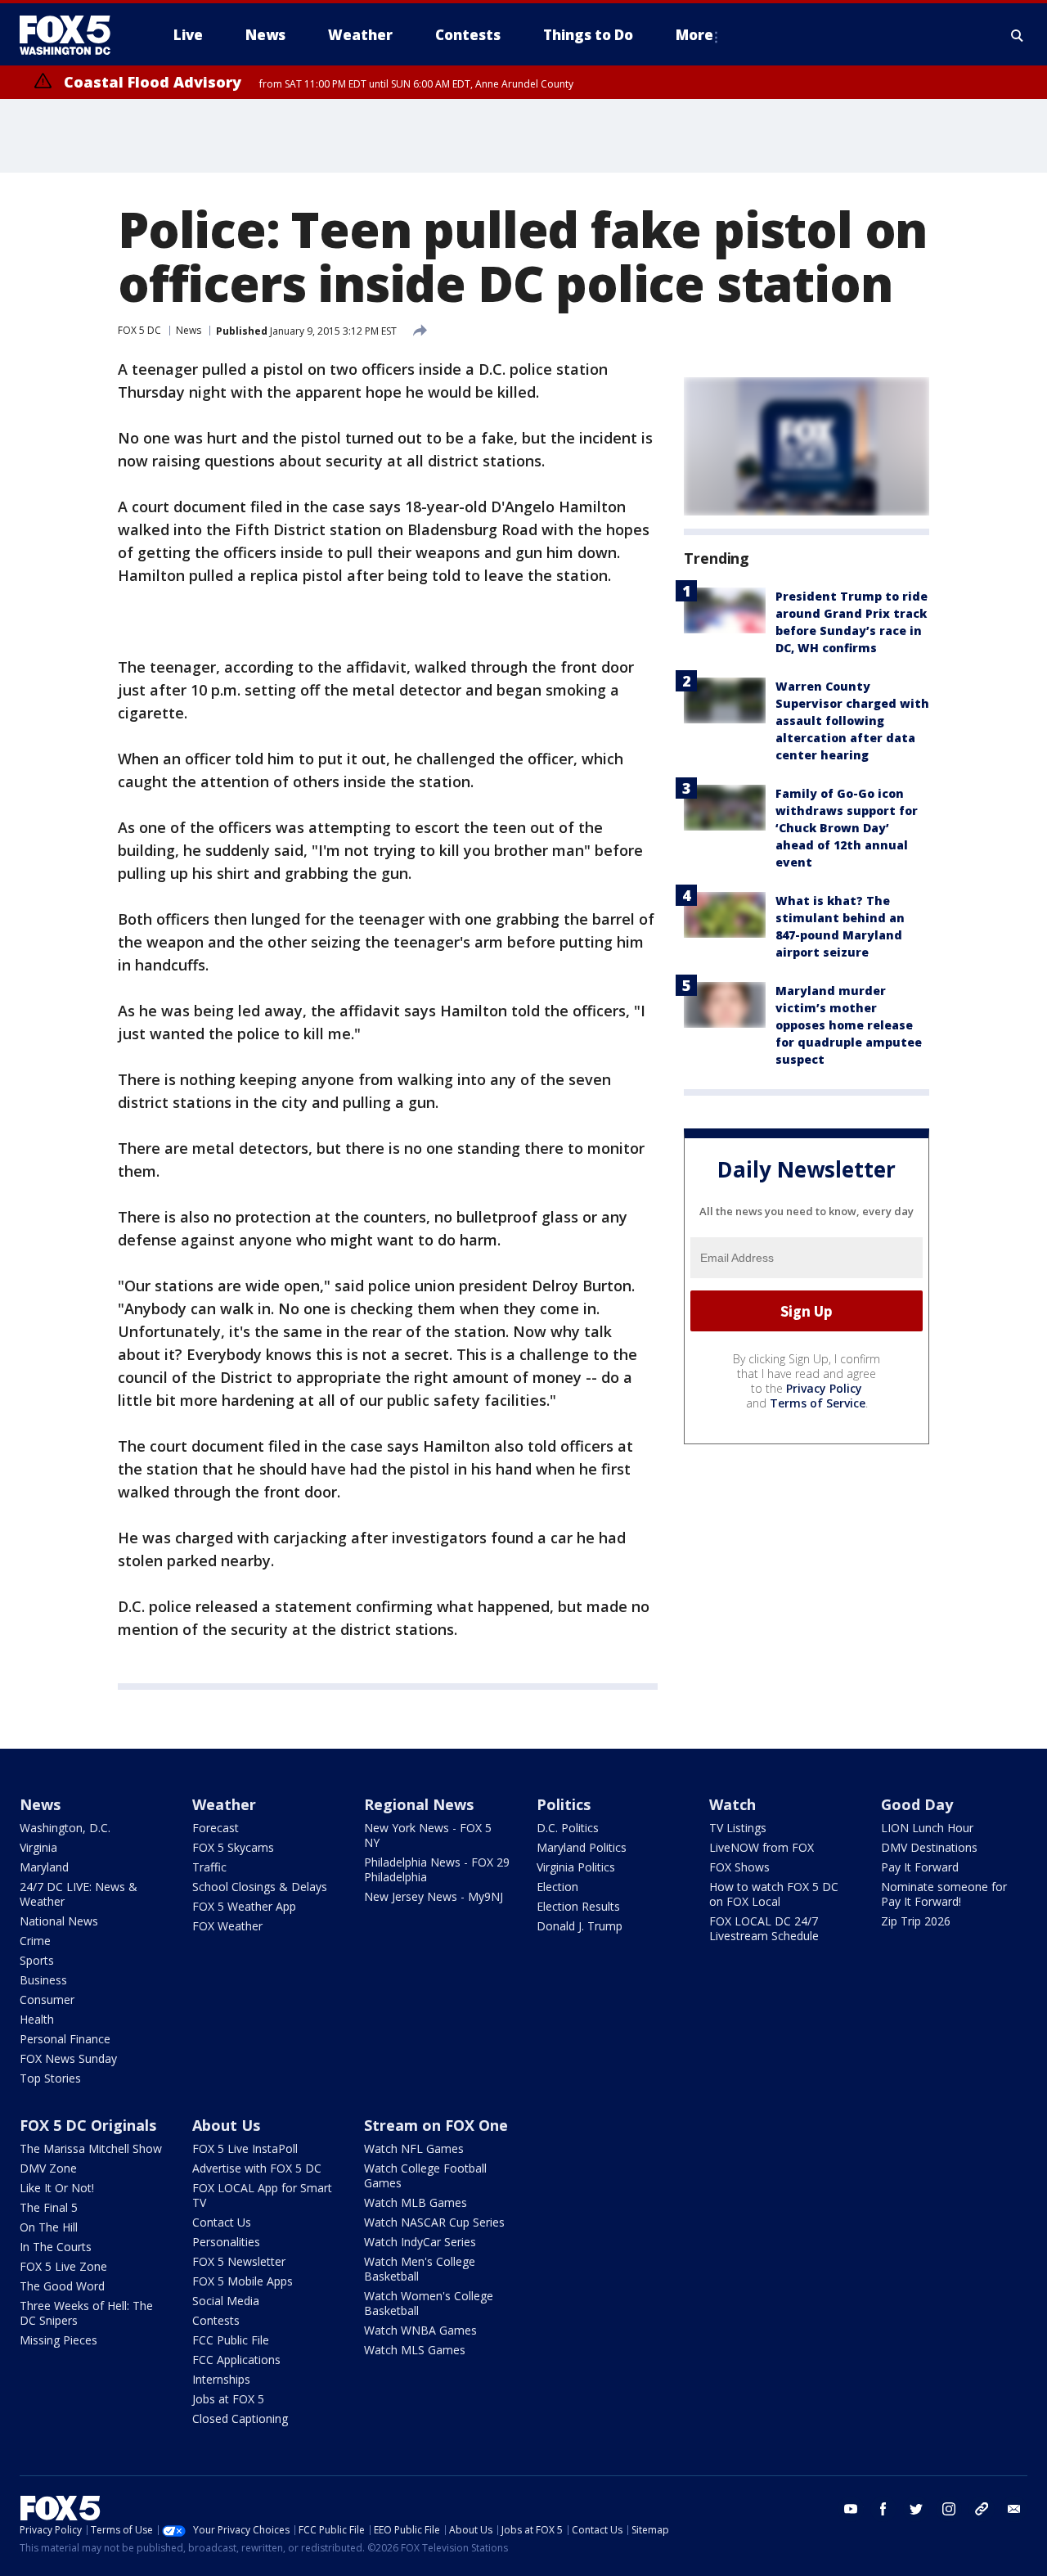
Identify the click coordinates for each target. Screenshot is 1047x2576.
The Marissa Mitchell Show (91, 2148)
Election (557, 1887)
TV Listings (738, 1828)
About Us (226, 2125)
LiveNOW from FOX (762, 1847)
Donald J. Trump (580, 1926)
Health (37, 2019)
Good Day (917, 1804)
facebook (883, 2509)
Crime (35, 1941)
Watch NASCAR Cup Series (434, 2222)
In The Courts (56, 2247)
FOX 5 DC (139, 330)
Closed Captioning (240, 2418)
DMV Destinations (929, 1847)
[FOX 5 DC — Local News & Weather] (74, 35)
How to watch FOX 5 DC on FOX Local (774, 1894)
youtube (851, 2509)
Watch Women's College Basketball (429, 2303)
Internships (221, 2379)
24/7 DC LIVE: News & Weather (79, 1894)
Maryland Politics (582, 1847)
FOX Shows (739, 1867)
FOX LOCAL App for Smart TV (262, 2195)
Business (43, 1980)
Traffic (209, 1867)
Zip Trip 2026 (916, 1921)
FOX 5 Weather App (244, 1906)
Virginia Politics (576, 1867)
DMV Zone (48, 2168)
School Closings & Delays (260, 1887)
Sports (37, 1960)
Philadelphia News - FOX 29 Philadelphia (437, 1869)
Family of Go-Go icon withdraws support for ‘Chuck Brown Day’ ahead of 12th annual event (847, 828)
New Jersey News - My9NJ (434, 1896)
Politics (564, 1804)
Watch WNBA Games (420, 2330)
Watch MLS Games (415, 2350)
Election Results (578, 1906)
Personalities (226, 2242)
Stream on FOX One (436, 2125)
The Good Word (62, 2286)
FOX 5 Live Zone (63, 2266)
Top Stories (50, 2078)
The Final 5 (49, 2207)
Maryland (44, 1867)
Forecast (216, 1828)
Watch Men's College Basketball (420, 2269)
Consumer (47, 2000)
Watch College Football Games (425, 2175)
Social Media (226, 2301)
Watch (732, 1804)
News (189, 330)
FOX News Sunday (68, 2058)
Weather (224, 1804)
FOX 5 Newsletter (239, 2261)
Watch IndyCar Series (420, 2242)
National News (59, 1921)
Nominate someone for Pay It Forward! (944, 1894)
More (694, 35)
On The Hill (49, 2227)
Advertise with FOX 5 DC (257, 2168)
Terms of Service (818, 1403)
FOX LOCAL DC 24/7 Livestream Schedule (764, 1928)
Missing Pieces (58, 2340)
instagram (949, 2509)
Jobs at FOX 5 (228, 2399)
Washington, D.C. (65, 1828)
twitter (916, 2509)
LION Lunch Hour (927, 1828)
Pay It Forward (920, 1867)
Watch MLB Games (416, 2202)
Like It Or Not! (57, 2188)
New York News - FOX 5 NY (428, 1835)
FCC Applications (236, 2360)
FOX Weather (227, 1926)
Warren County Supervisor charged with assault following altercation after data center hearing (852, 721)
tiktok (982, 2509)
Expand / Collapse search (1018, 35)
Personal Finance (65, 2039)
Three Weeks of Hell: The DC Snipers (86, 2313)
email (1014, 2509)
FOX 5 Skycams (233, 1847)
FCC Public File (231, 2340)
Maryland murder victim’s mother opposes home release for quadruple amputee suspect (849, 1025)
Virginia (38, 1847)
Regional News (419, 1804)
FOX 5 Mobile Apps (243, 2281)
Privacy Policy (824, 1388)
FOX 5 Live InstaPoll (245, 2148)
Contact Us (222, 2222)
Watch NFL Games (414, 2148)
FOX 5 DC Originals (88, 2125)
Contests (216, 2320)
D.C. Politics (568, 1828)
